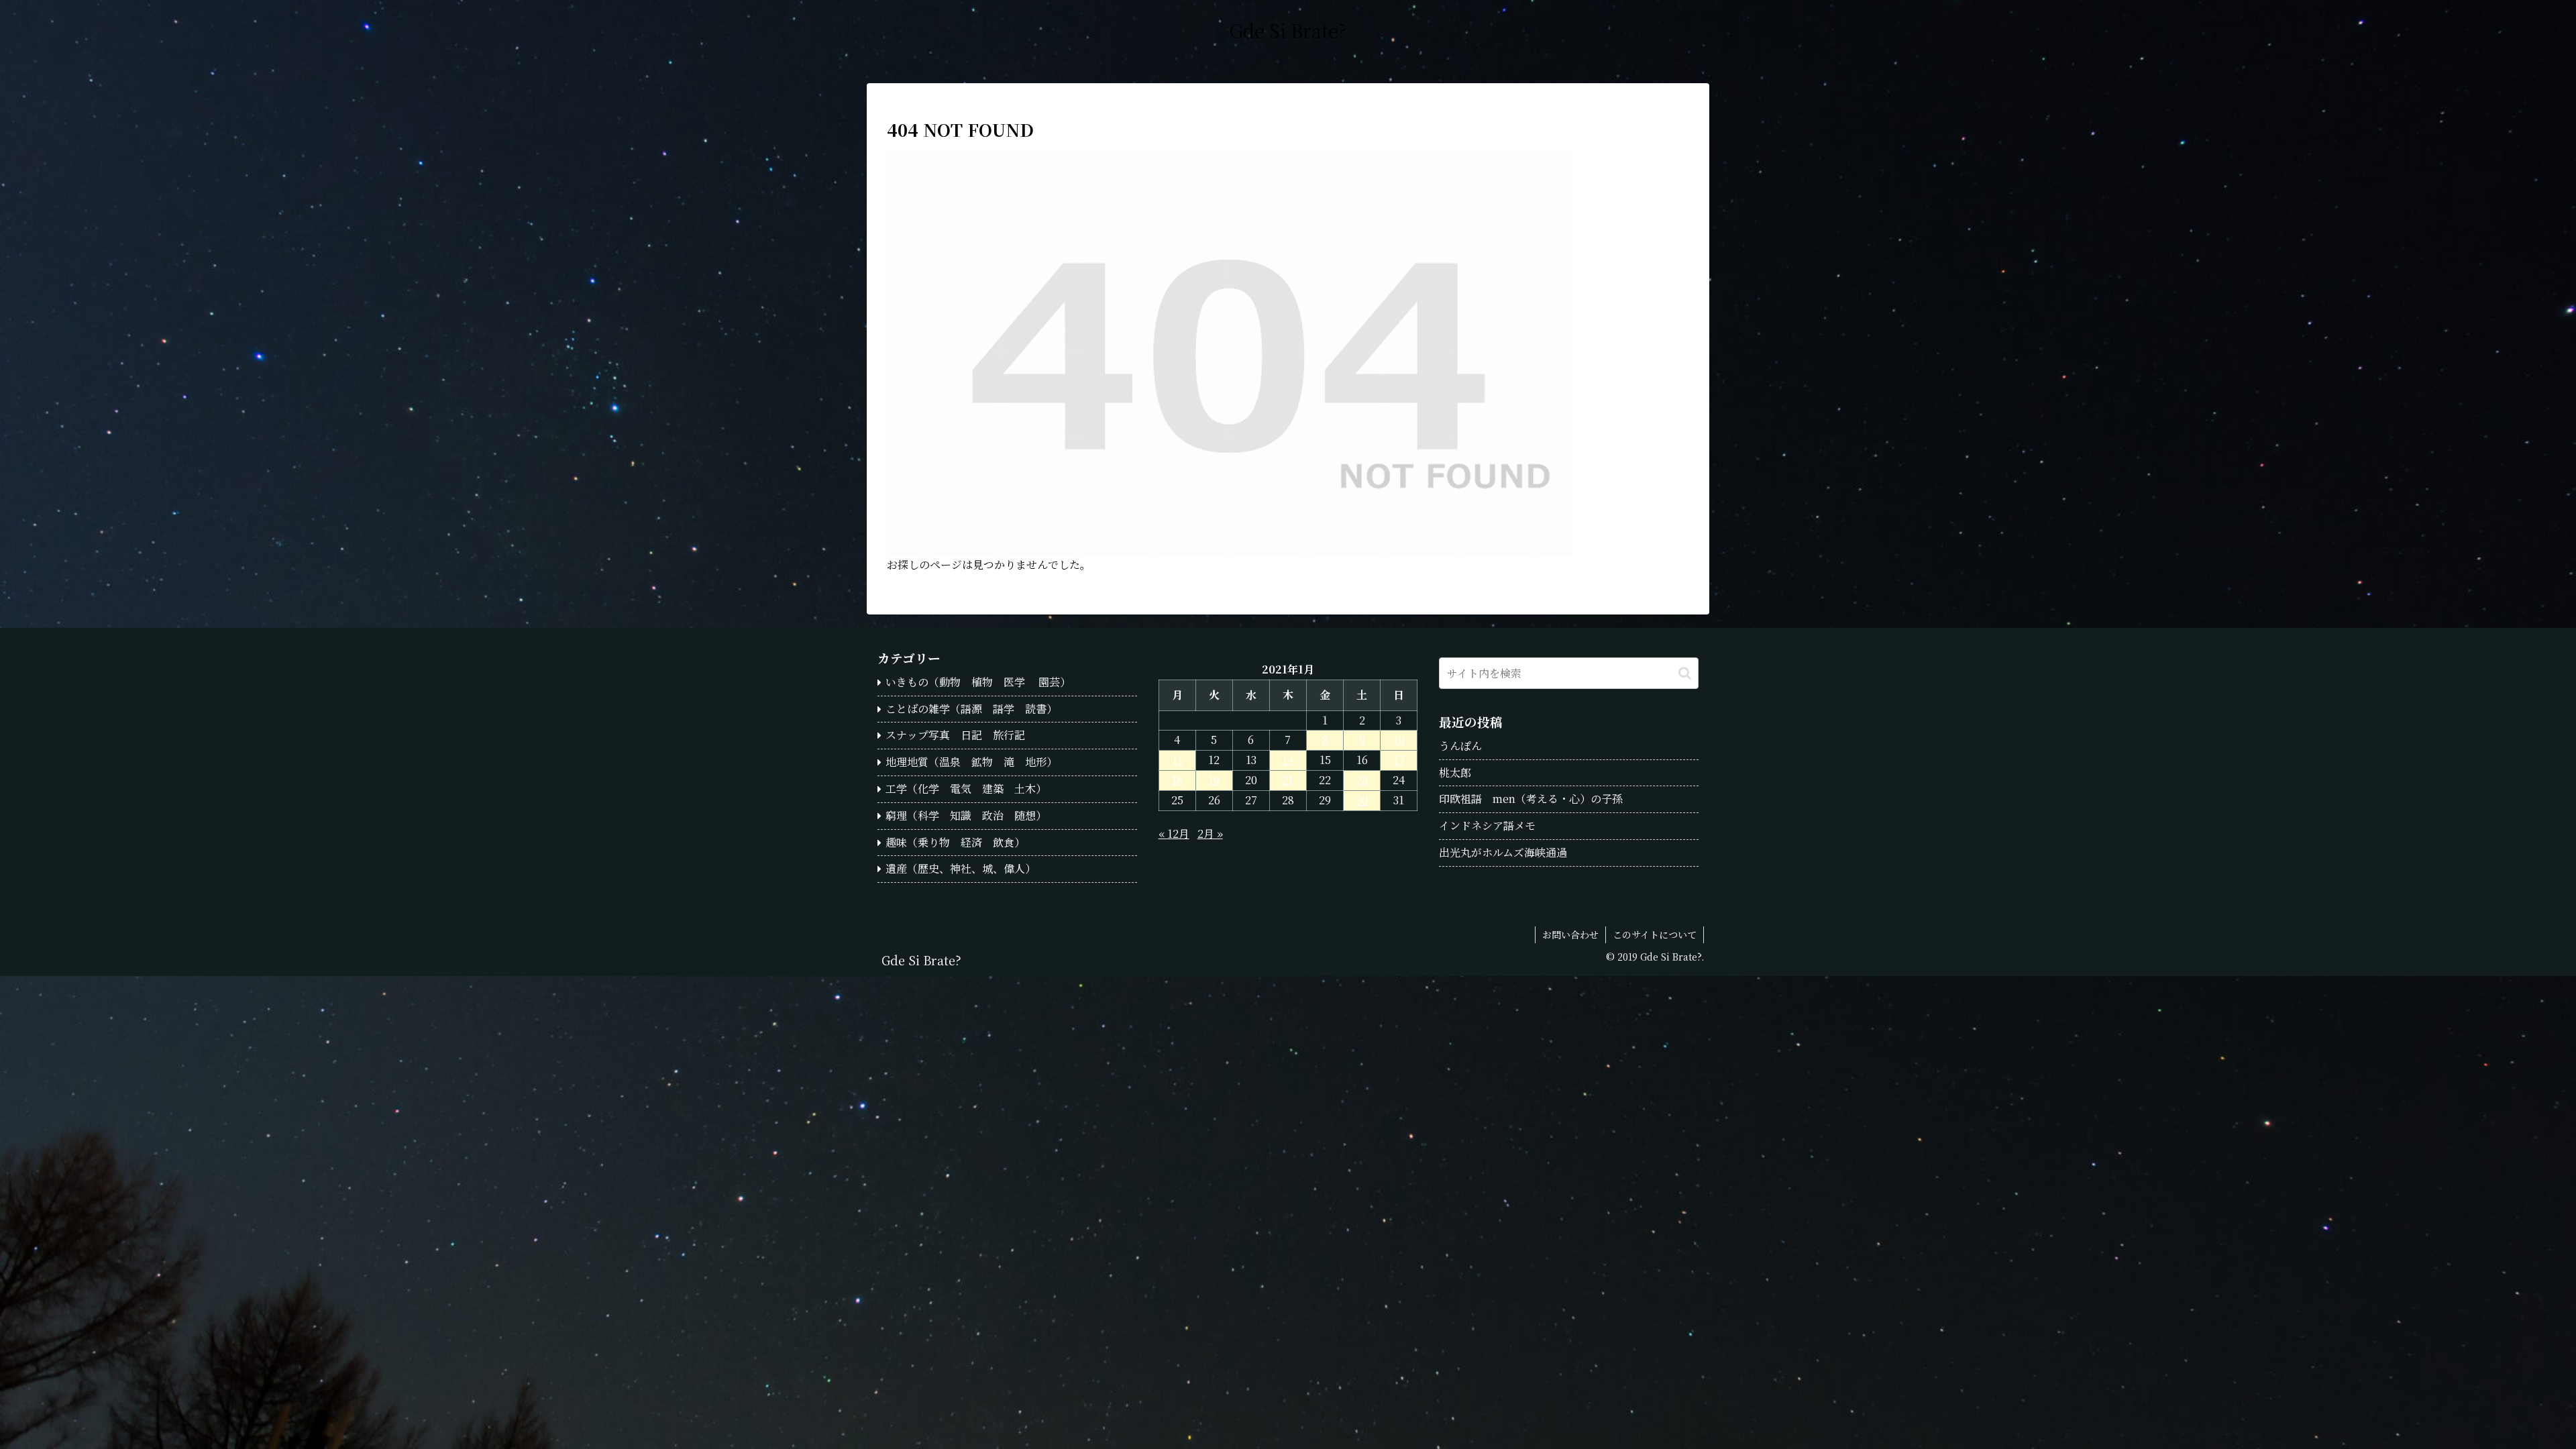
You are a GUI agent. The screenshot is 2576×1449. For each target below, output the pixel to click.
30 (1362, 800)
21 (1288, 780)
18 (1177, 780)
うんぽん (1460, 746)
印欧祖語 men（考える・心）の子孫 (1531, 799)
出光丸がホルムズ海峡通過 (1503, 852)
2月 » (1210, 834)
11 (1177, 760)
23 (1362, 780)
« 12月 (1174, 834)
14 (1288, 760)
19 (1214, 780)
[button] (1685, 673)
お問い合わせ (1570, 934)
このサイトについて (1655, 934)
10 (1399, 740)
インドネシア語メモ (1487, 825)
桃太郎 (1455, 772)
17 (1399, 760)
